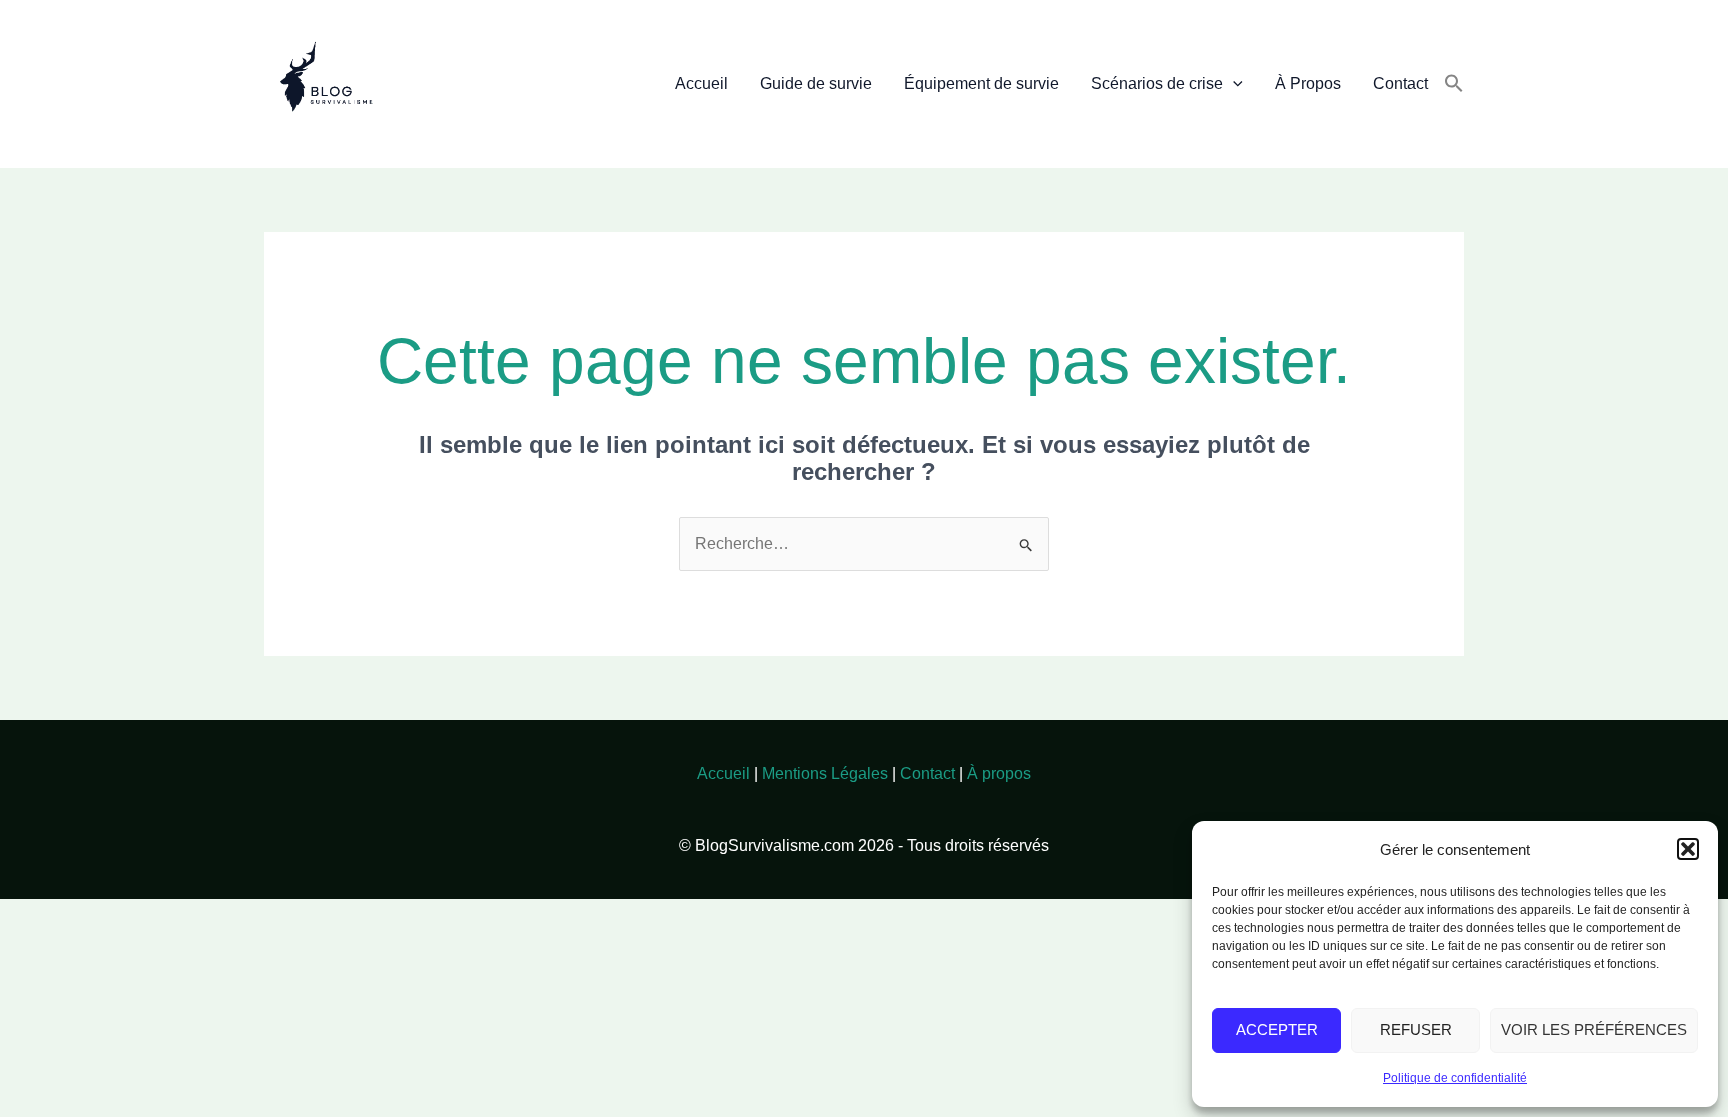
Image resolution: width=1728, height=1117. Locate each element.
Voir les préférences (1594, 1029)
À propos (999, 773)
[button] (1688, 849)
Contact (1400, 83)
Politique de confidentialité (1455, 1078)
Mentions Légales (825, 773)
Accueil (701, 83)
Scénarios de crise (1157, 83)
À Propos (1308, 83)
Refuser (1416, 1029)
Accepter (1277, 1029)
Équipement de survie (981, 83)
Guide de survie (816, 83)
